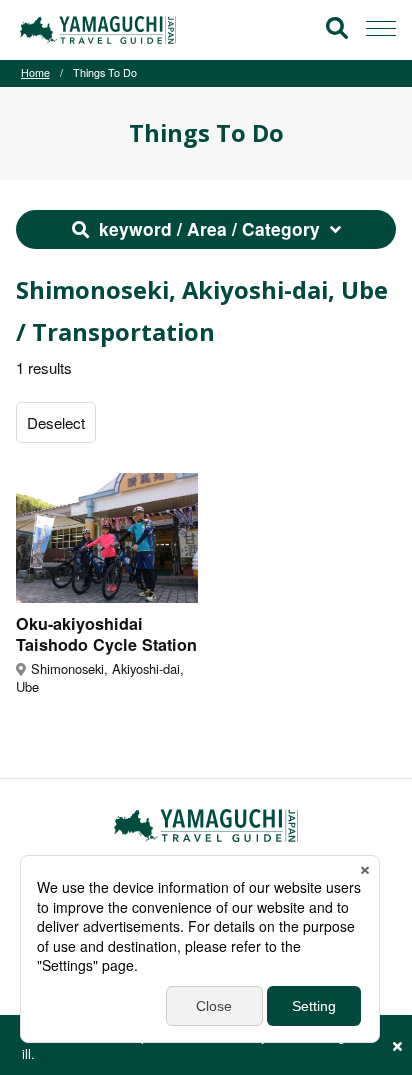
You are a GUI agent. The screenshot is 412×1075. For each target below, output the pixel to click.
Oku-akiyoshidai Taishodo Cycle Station (106, 634)
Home (35, 72)
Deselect (56, 422)
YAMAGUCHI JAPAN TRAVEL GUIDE (101, 30)
